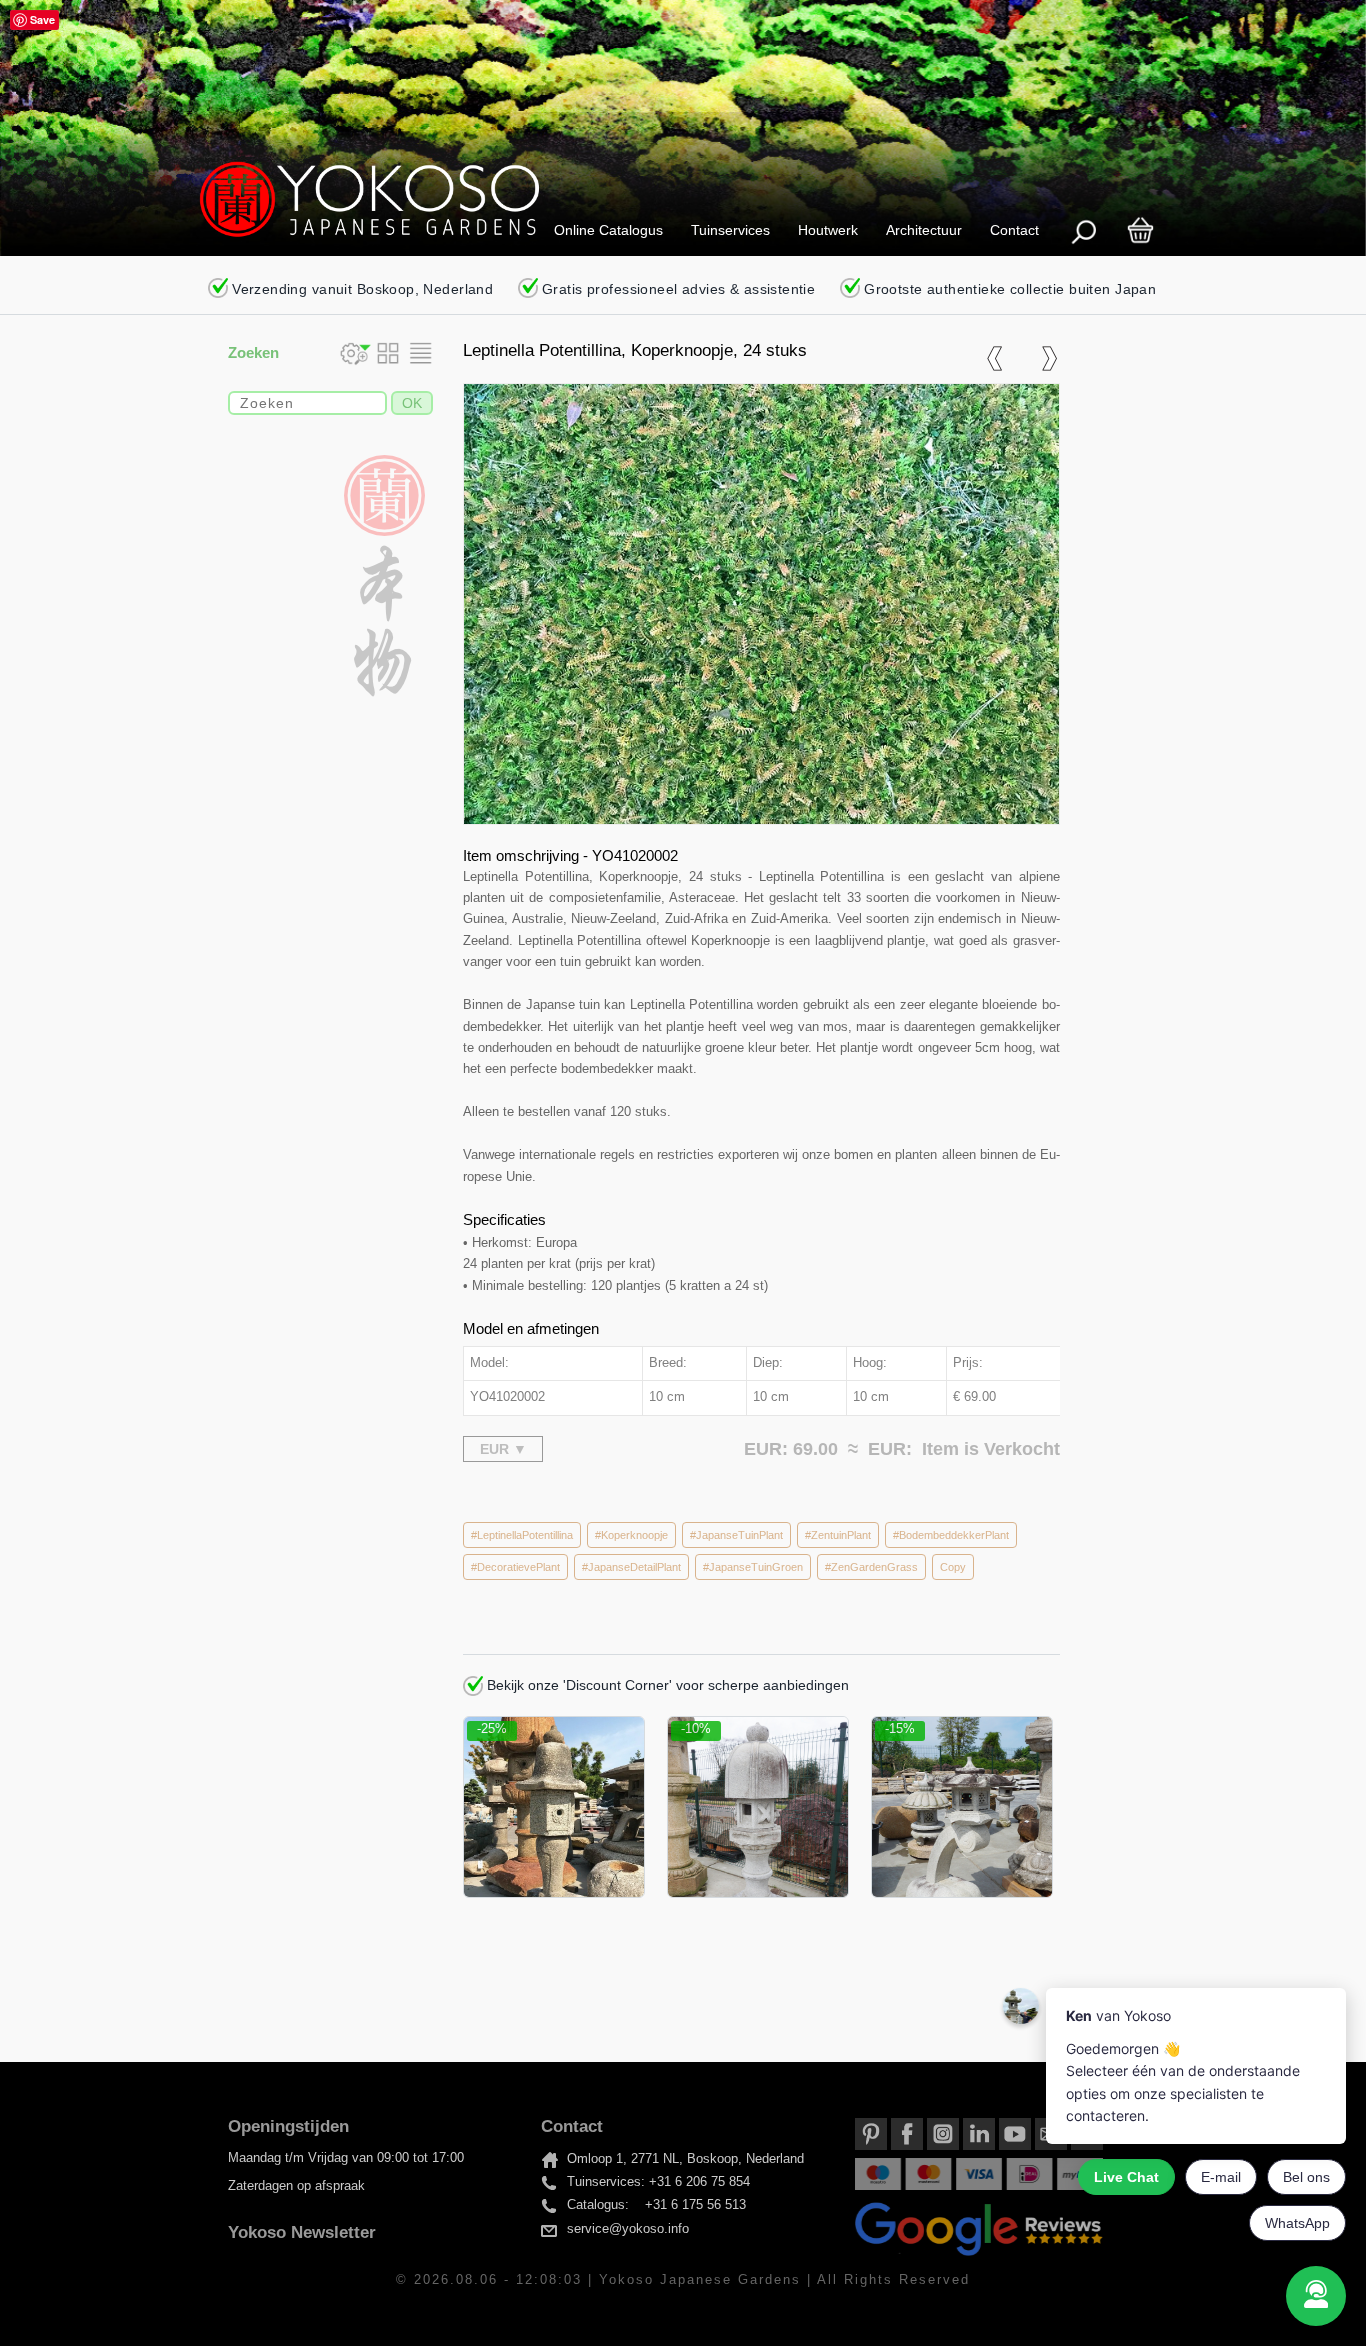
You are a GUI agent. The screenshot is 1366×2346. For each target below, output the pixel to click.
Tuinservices (730, 230)
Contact (1014, 230)
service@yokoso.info (628, 2229)
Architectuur (924, 230)
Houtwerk (828, 230)
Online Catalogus (608, 230)
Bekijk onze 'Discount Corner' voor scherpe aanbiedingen (666, 1685)
